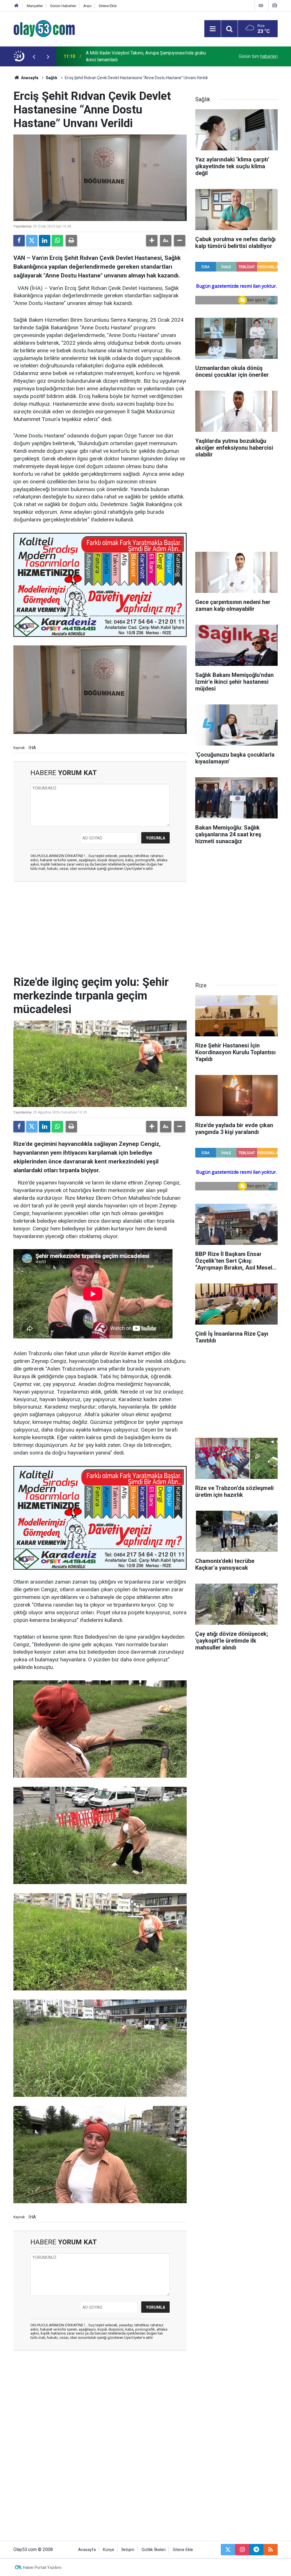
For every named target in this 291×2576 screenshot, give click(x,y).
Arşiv (87, 6)
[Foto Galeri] (275, 6)
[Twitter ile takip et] (228, 2550)
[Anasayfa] (16, 6)
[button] (152, 241)
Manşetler (35, 6)
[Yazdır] (71, 241)
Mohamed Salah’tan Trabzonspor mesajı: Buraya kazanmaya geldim (145, 56)
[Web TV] (261, 6)
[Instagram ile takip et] (242, 2550)
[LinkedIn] (45, 241)
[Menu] (213, 29)
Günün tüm (258, 56)
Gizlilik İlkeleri (154, 2550)
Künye (109, 2550)
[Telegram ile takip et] (256, 2550)
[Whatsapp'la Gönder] (57, 241)
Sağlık (52, 78)
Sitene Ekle (108, 6)
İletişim (128, 2550)
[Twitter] (32, 241)
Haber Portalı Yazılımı (42, 2567)
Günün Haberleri (63, 6)
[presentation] (34, 56)
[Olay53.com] (44, 28)
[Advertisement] (100, 927)
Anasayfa (29, 78)
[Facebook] (19, 241)
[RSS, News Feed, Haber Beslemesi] (271, 2550)
